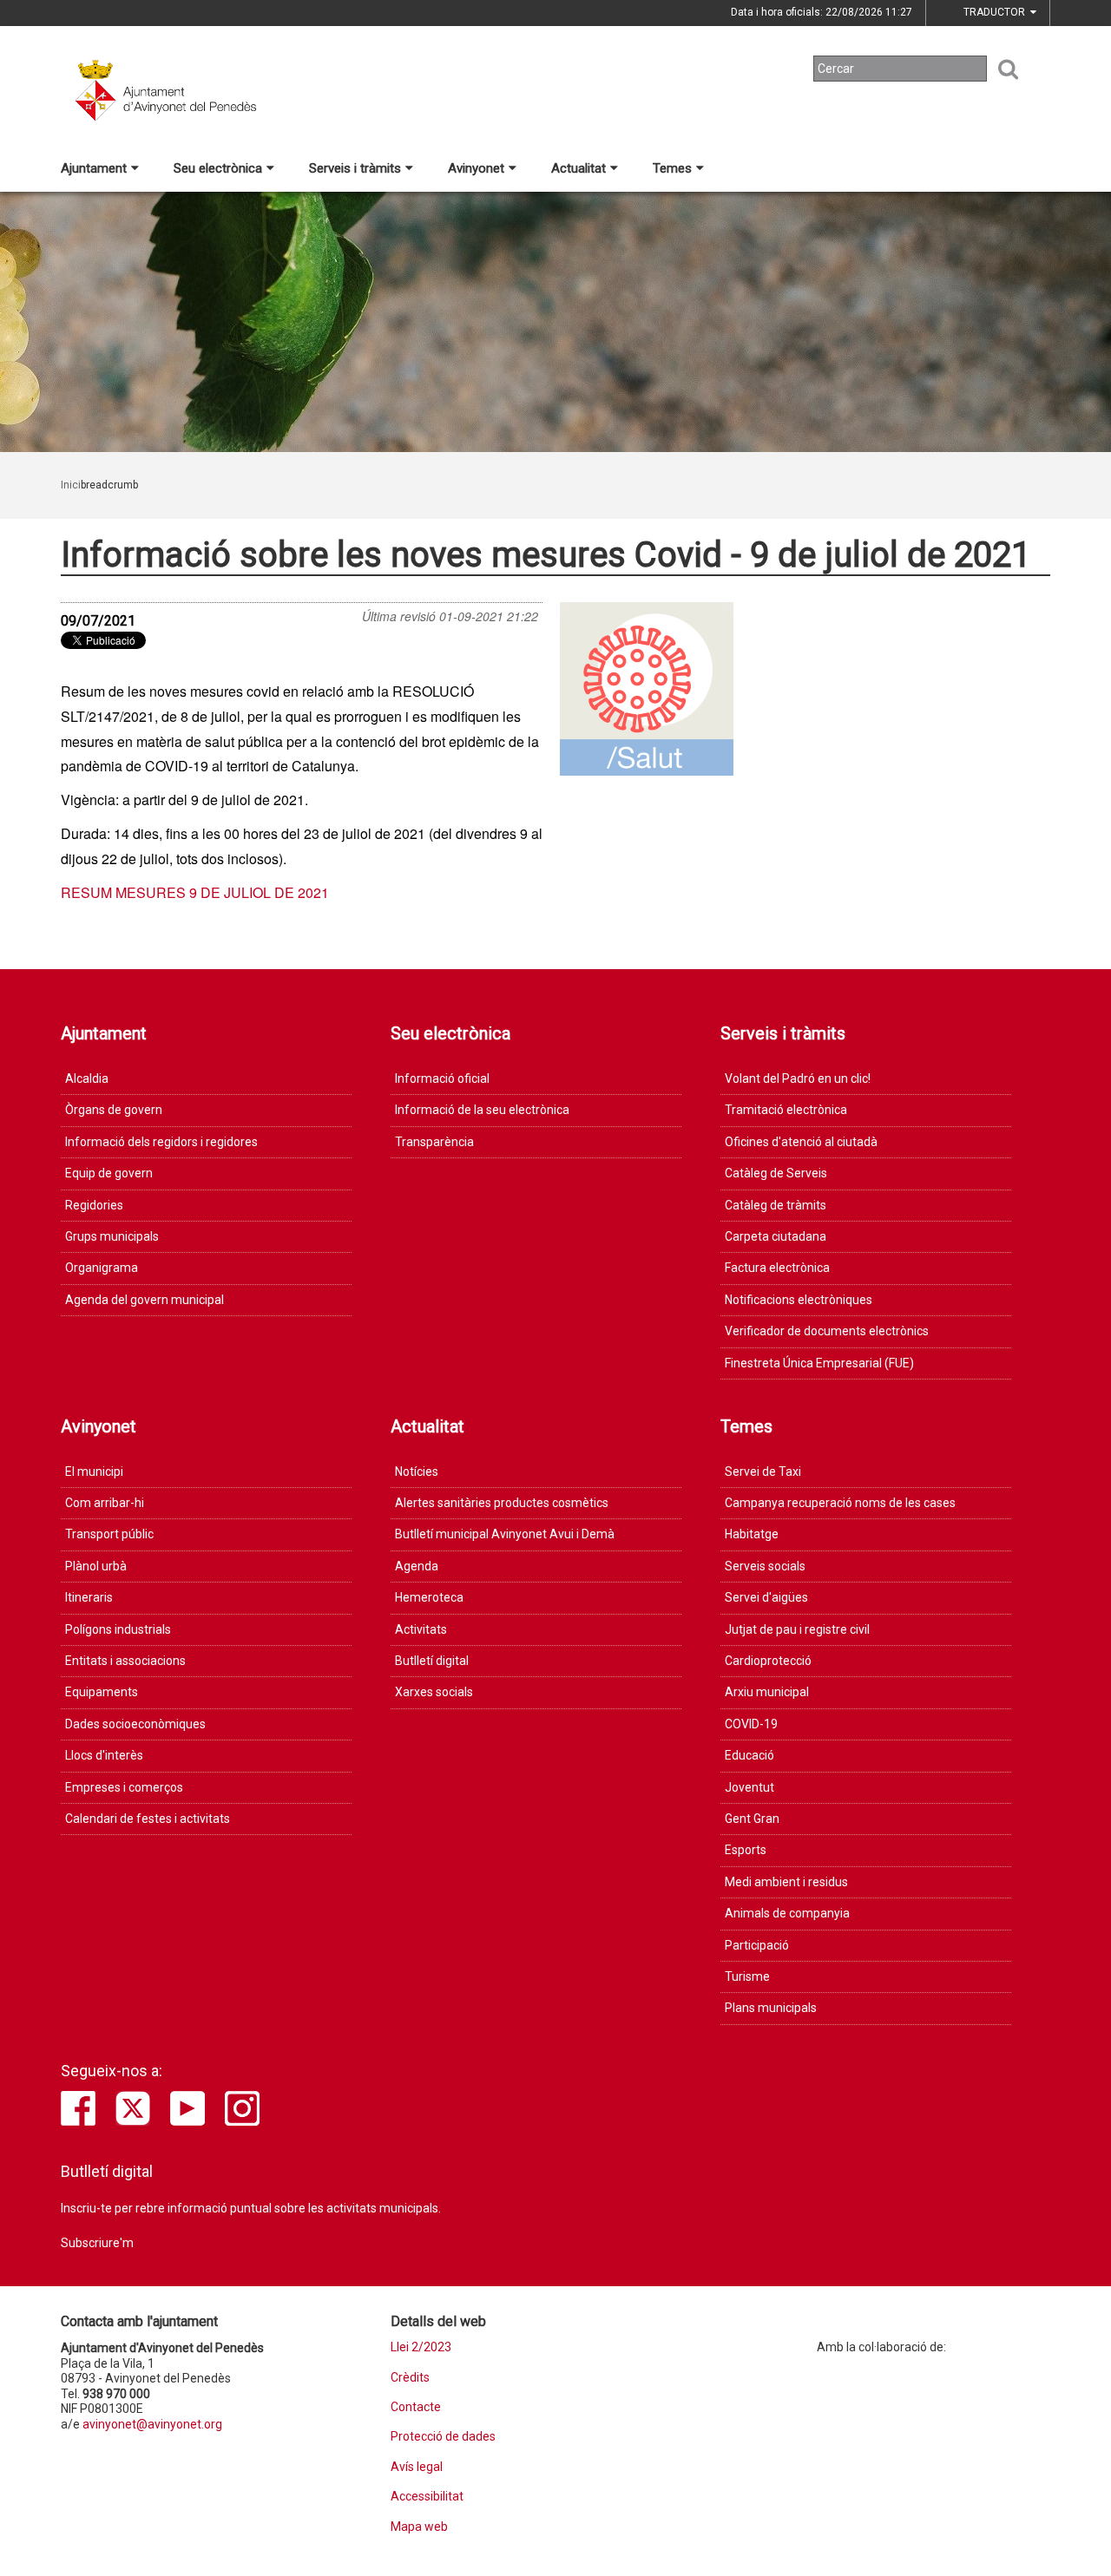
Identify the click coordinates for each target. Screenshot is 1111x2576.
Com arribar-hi (105, 1503)
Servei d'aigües (766, 1597)
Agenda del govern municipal (145, 1300)
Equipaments (102, 1692)
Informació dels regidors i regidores (161, 1142)
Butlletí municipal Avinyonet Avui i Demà (505, 1534)
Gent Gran (752, 1819)
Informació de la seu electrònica (482, 1110)
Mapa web (419, 2527)
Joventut (749, 1787)
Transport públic (109, 1534)
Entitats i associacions (125, 1661)
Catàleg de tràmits (776, 1205)
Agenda (417, 1566)
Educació (749, 1755)
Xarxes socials (434, 1692)
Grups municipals (112, 1236)
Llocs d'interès (104, 1755)
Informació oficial (442, 1078)
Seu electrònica (218, 168)
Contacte (416, 2407)
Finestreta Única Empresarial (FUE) (819, 1363)
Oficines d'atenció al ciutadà (801, 1142)
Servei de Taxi (763, 1472)
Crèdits (410, 2378)
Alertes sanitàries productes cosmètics (502, 1503)
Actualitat (579, 168)
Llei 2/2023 (421, 2347)
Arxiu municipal (767, 1692)
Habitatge (752, 1534)
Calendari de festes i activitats (148, 1819)
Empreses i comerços (124, 1787)
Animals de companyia (787, 1913)
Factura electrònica (777, 1268)
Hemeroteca (429, 1597)
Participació (757, 1945)
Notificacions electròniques (799, 1300)
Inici (71, 485)
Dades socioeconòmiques (135, 1724)
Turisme (747, 1976)
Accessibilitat (427, 2497)
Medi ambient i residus (786, 1882)
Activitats (421, 1629)
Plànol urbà (96, 1566)
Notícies (417, 1472)
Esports (746, 1850)
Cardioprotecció (768, 1661)
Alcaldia (87, 1078)
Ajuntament (94, 168)
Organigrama (102, 1268)
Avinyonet (476, 168)
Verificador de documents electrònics (827, 1331)
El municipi (94, 1472)
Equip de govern (109, 1173)
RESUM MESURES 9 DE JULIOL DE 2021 (195, 892)
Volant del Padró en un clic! (798, 1078)
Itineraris (89, 1597)
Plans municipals (771, 2008)
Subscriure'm (97, 2243)
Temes (672, 168)
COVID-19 (751, 1724)
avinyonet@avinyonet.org (152, 2424)
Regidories (94, 1205)
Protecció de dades (443, 2437)
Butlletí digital (432, 1661)
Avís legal (417, 2467)
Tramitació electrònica (786, 1110)
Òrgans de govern (114, 1110)
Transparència (434, 1142)
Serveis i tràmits (355, 168)
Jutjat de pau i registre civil (797, 1629)
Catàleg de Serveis (776, 1173)
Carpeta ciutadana (776, 1236)
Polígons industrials (118, 1629)
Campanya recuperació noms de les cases (840, 1503)
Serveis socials (765, 1566)
